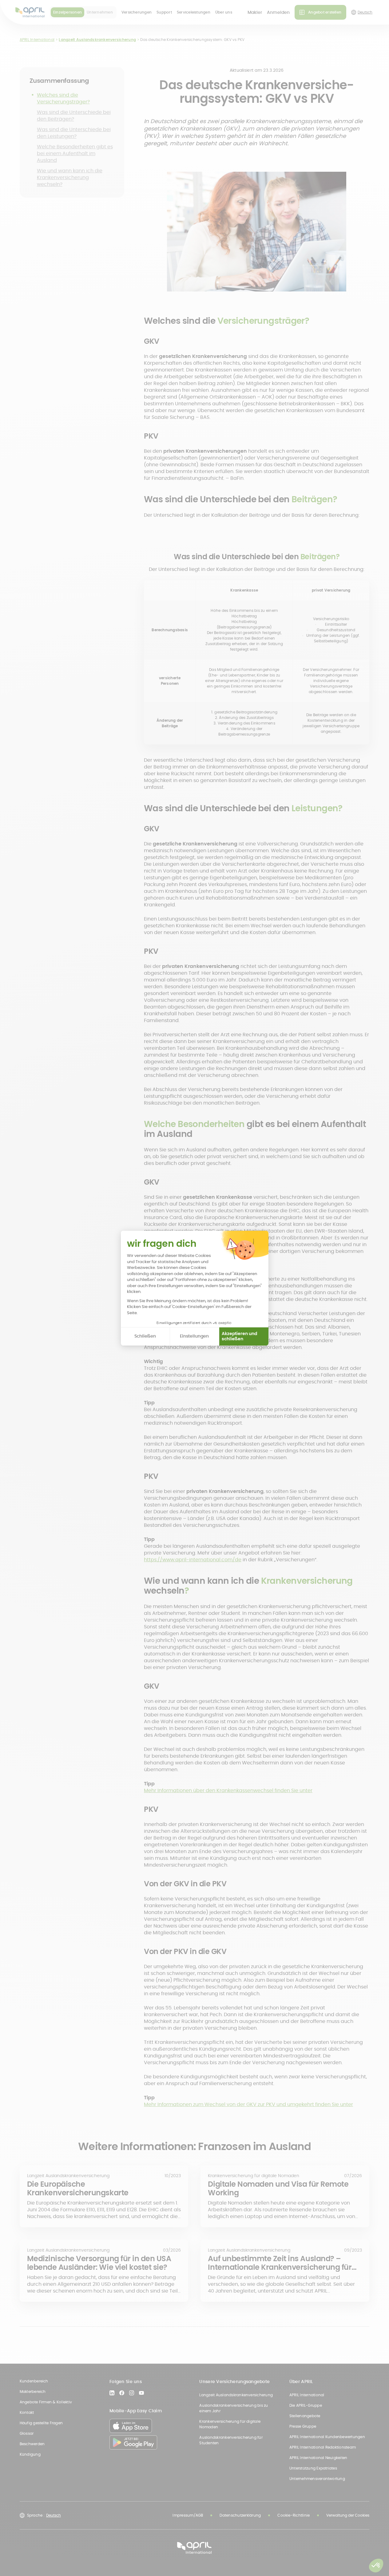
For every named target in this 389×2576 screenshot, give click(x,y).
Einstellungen (194, 1336)
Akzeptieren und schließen (239, 1336)
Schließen (145, 1336)
